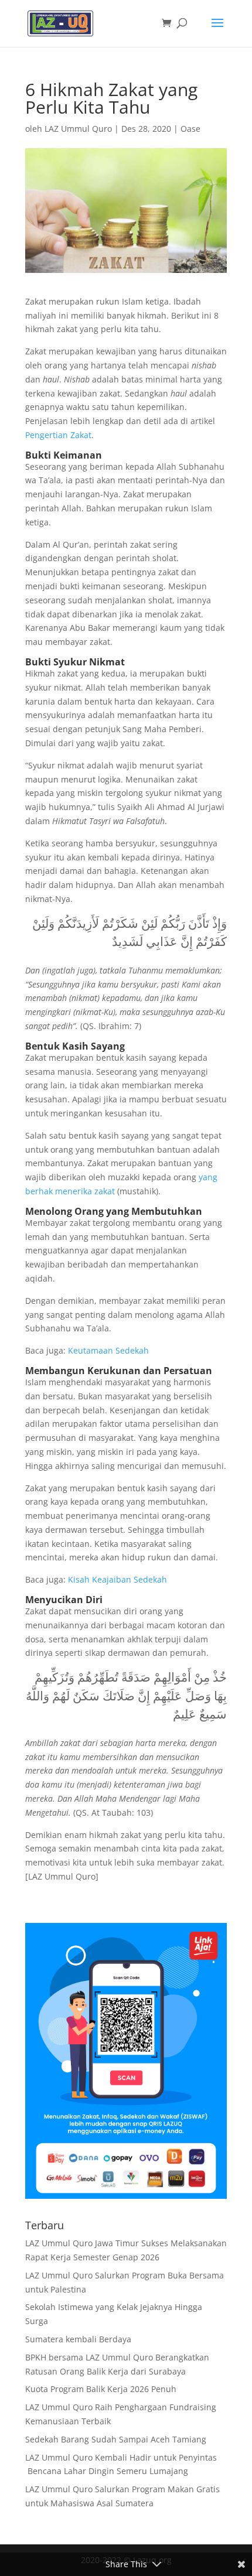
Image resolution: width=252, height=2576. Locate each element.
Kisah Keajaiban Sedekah (118, 1579)
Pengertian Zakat (58, 435)
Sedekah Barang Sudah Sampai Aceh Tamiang (116, 2439)
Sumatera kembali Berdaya (78, 2339)
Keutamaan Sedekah (108, 1350)
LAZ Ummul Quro (78, 129)
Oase (190, 129)
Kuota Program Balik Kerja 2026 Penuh (101, 2389)
